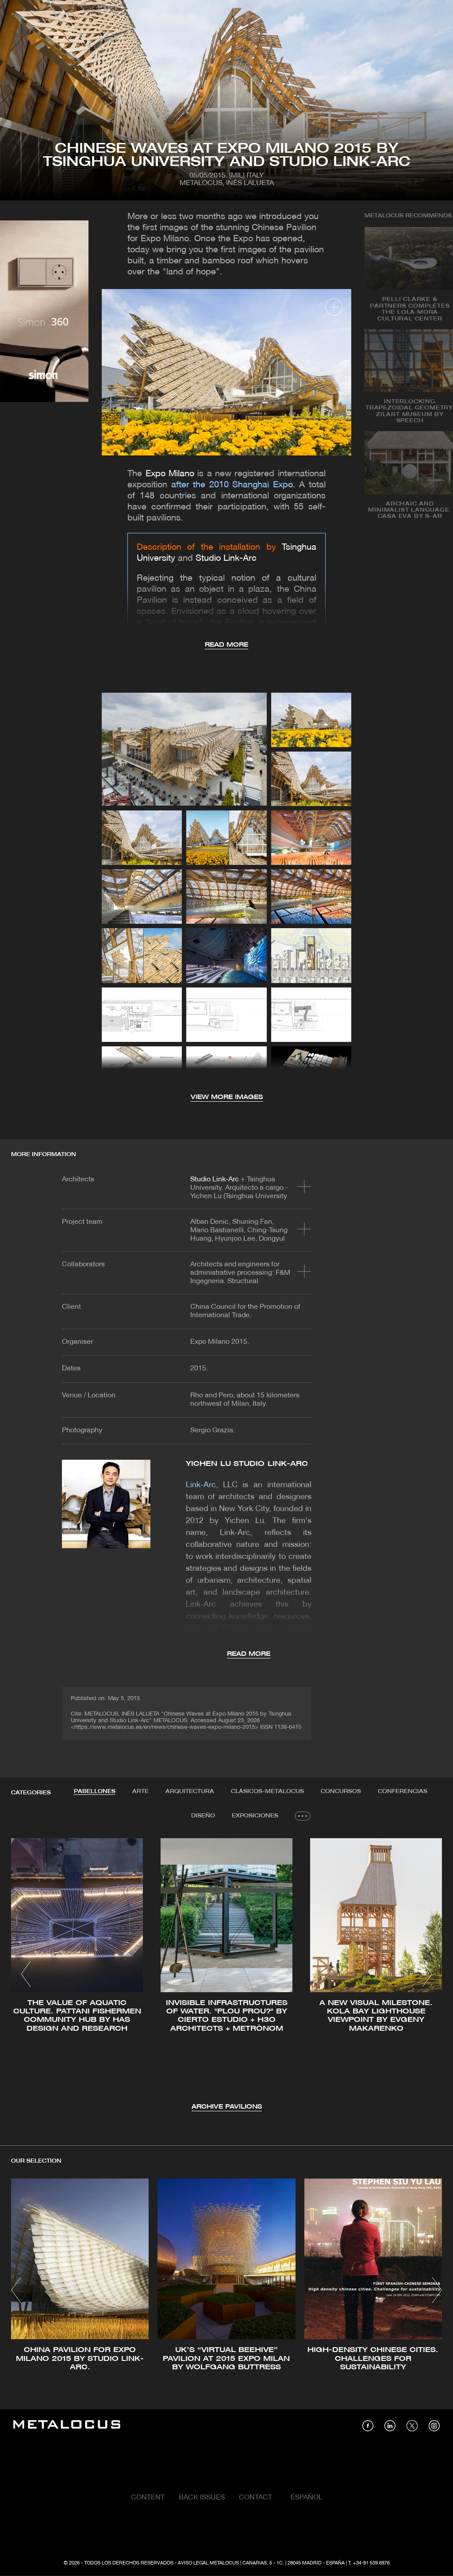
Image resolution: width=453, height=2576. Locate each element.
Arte (140, 1791)
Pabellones (95, 1791)
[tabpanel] (226, 1975)
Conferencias (403, 1791)
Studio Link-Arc (226, 559)
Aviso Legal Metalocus (208, 2563)
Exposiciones (255, 1816)
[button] (26, 1974)
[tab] (95, 1792)
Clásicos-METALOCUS (267, 1791)
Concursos (341, 1791)
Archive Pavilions (227, 2107)
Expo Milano (170, 474)
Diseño (203, 1816)
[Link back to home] (67, 2426)
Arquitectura (190, 1791)
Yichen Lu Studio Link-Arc (247, 1464)
